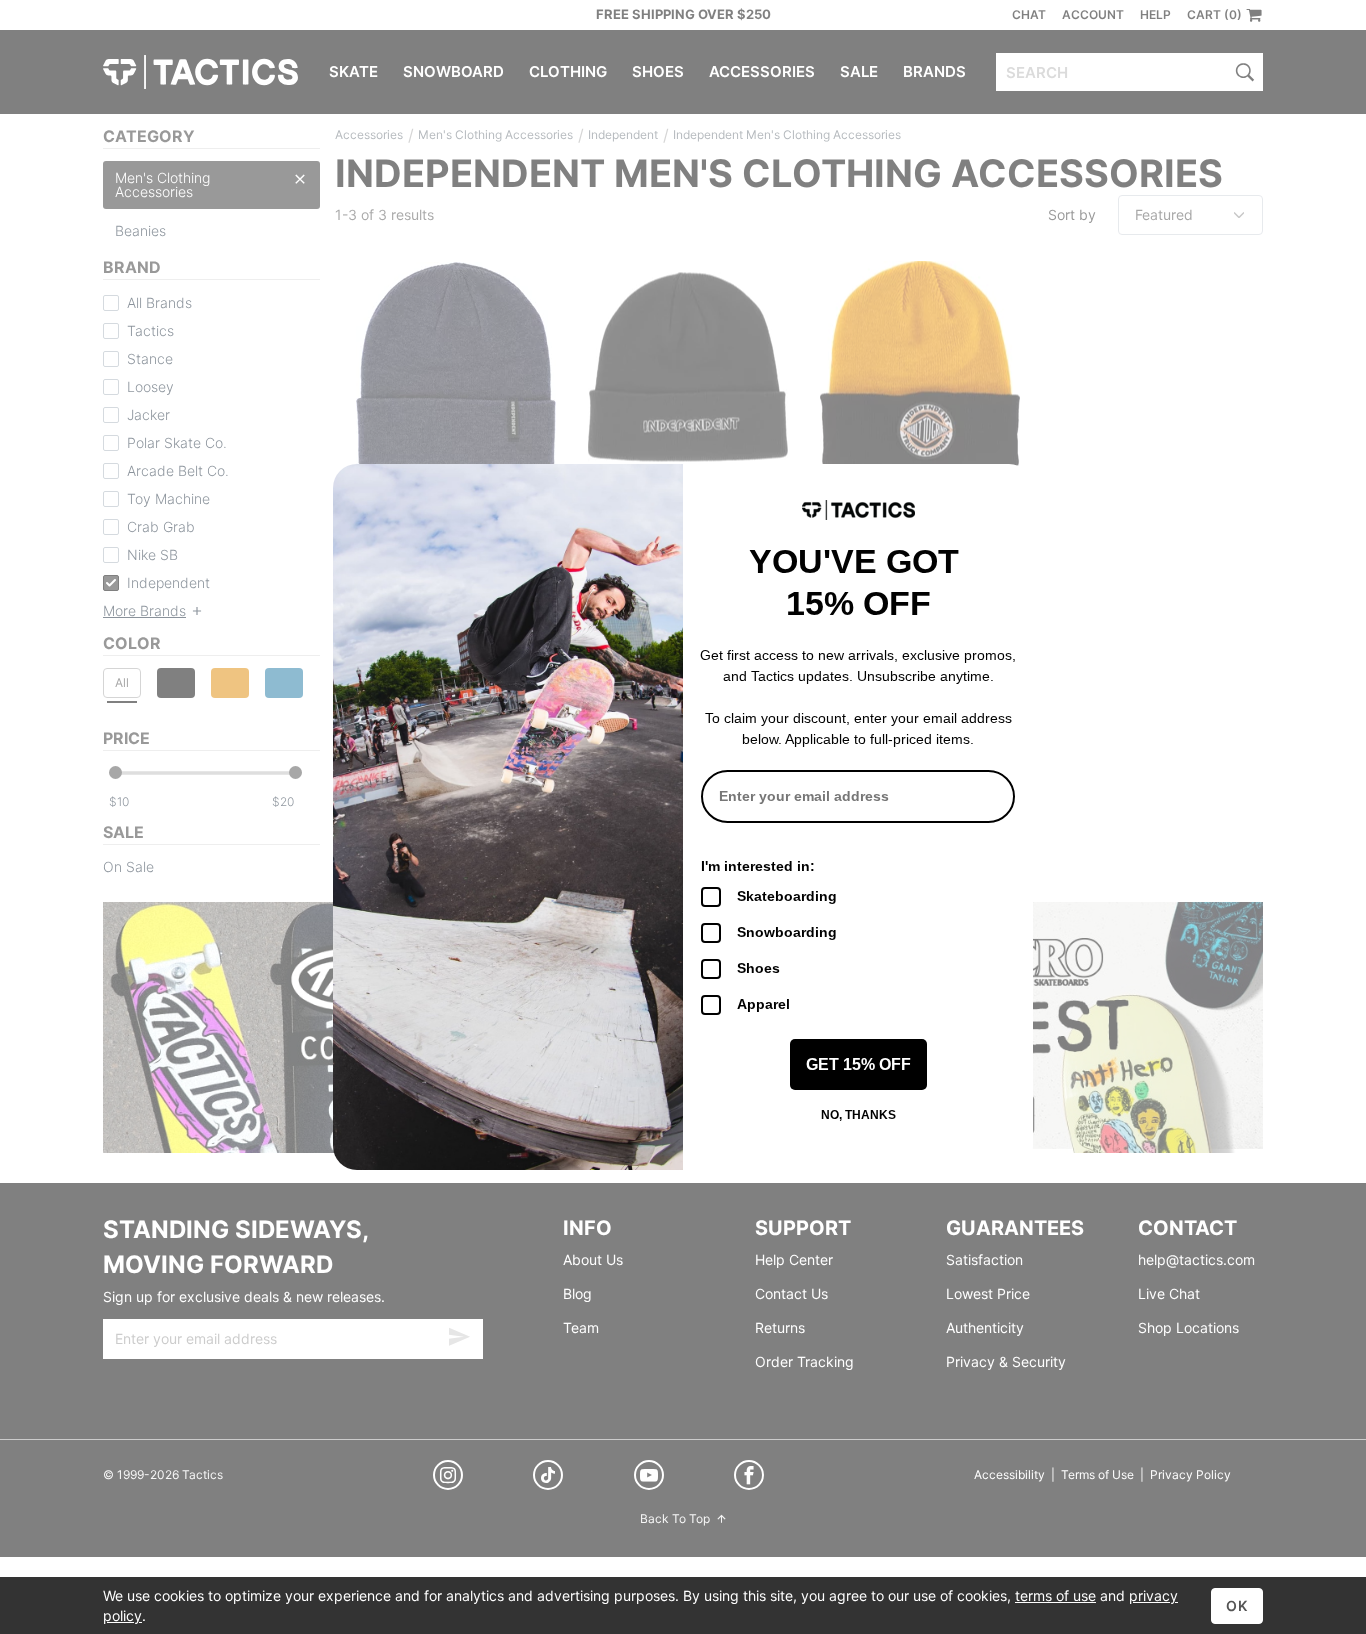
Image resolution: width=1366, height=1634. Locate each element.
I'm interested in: (758, 866)
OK (1237, 1605)
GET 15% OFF (858, 1064)
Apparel (763, 1004)
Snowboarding (787, 932)
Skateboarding (787, 896)
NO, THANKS (858, 1115)
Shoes (758, 968)
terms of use (1055, 1595)
